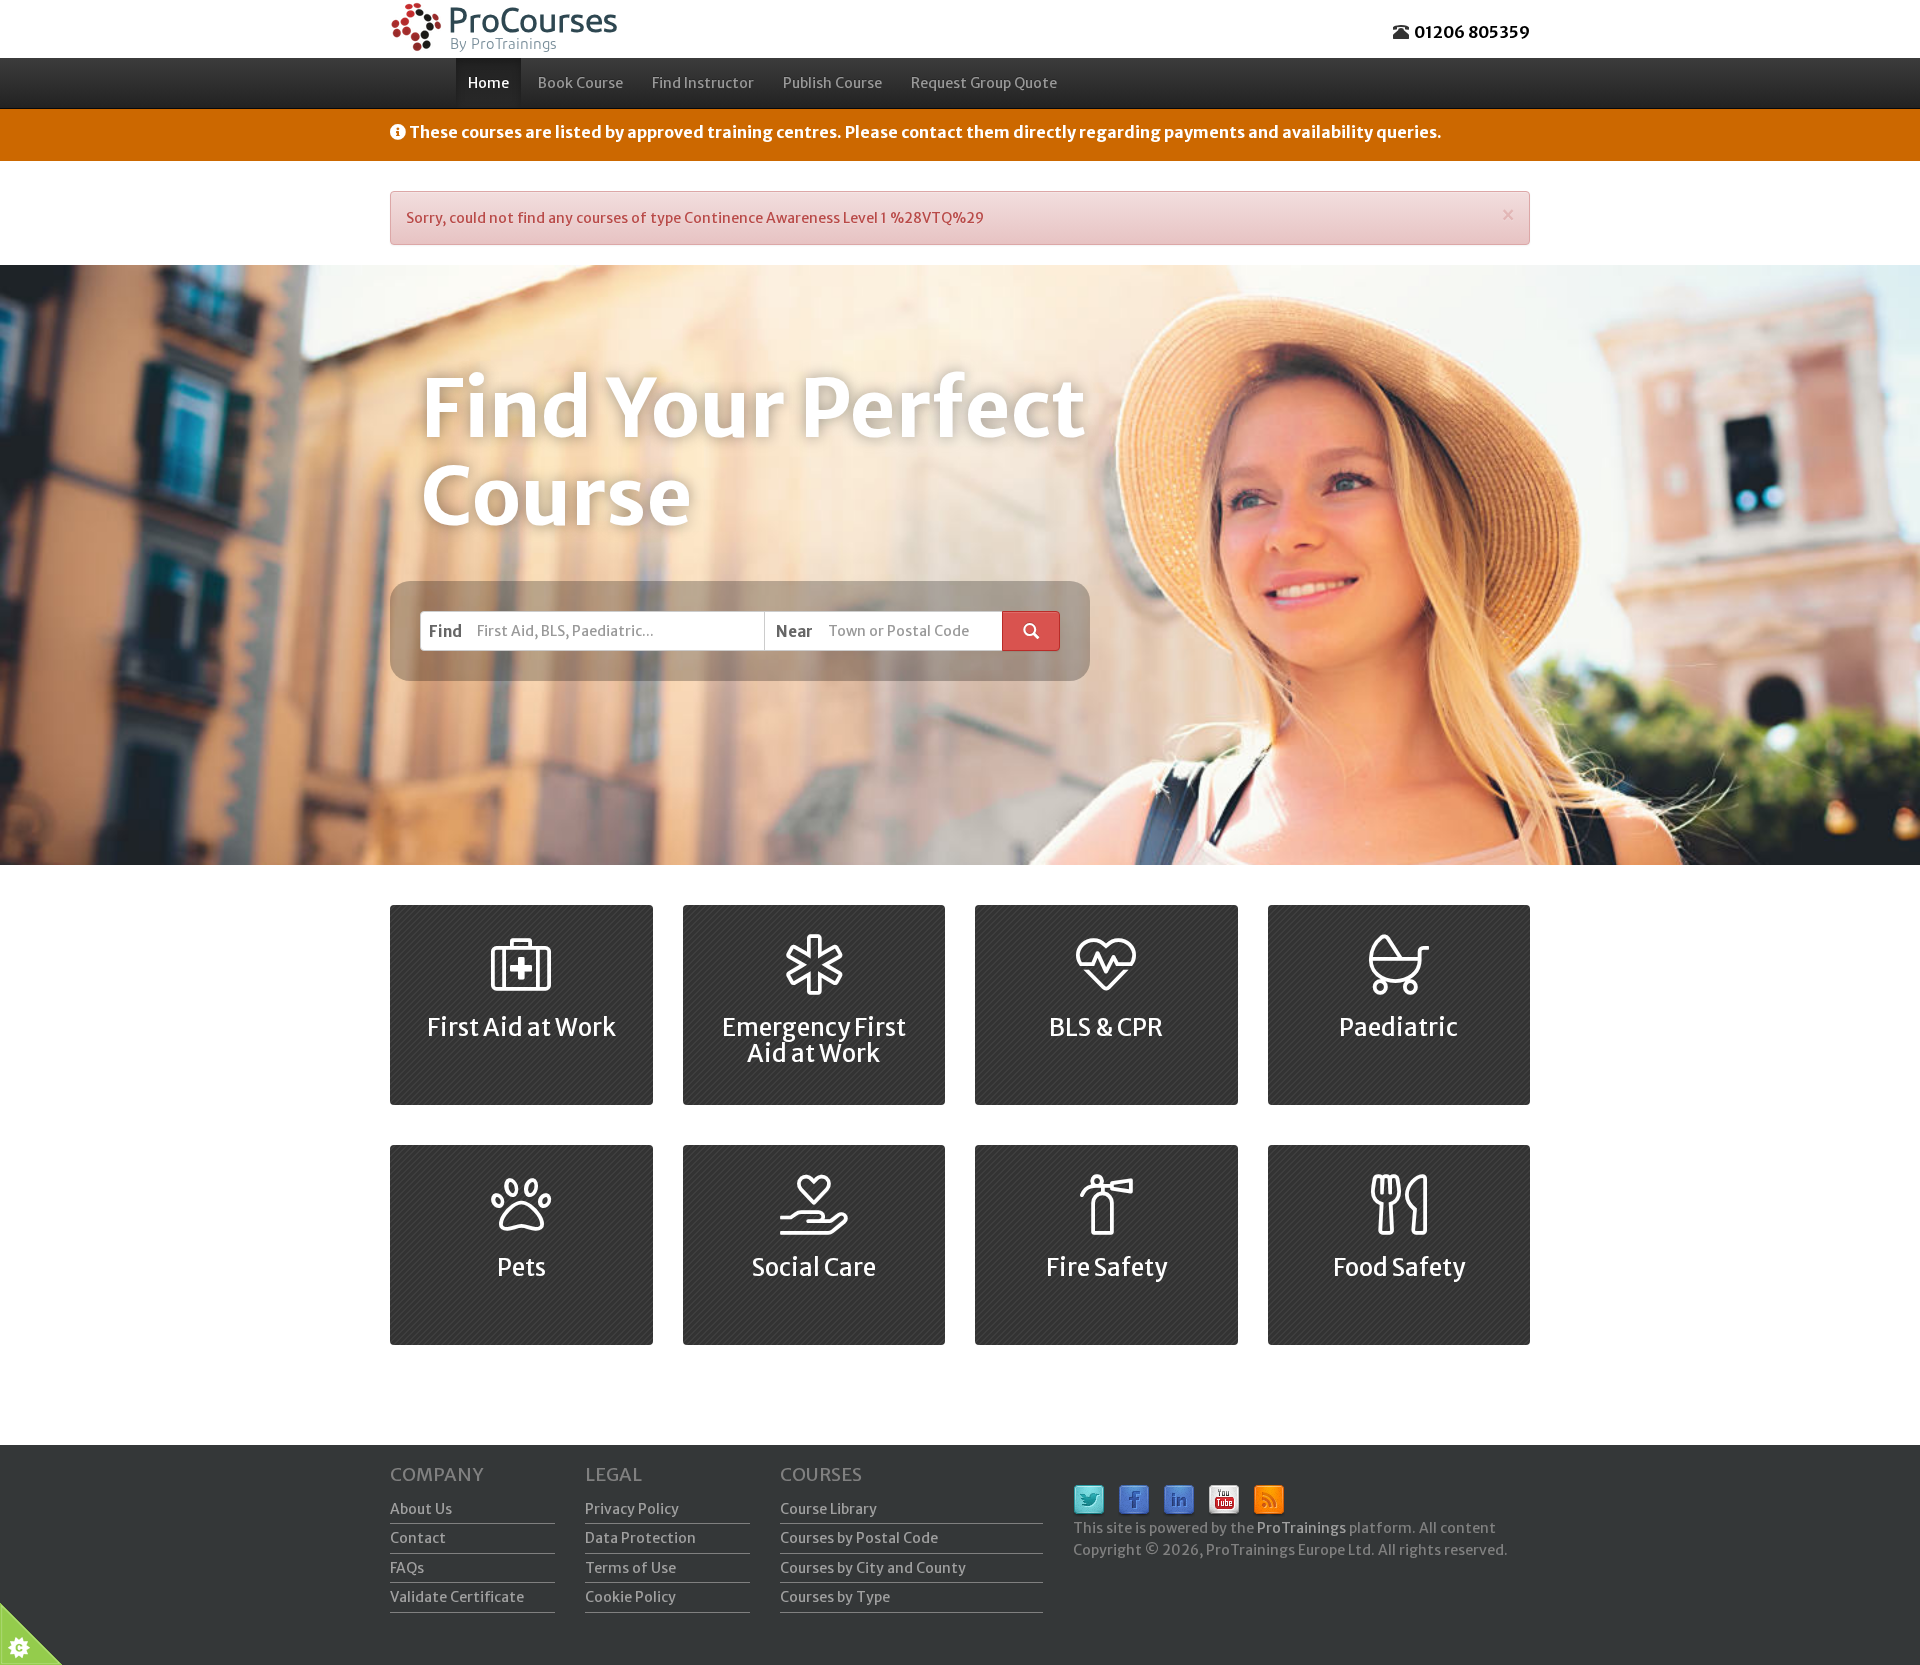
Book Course (580, 83)
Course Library (828, 1509)
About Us (421, 1509)
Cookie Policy (630, 1597)
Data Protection (640, 1538)
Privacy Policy (632, 1509)
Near (794, 631)
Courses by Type (835, 1597)
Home (488, 83)
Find (445, 631)
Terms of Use (630, 1568)
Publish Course (832, 83)
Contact (418, 1538)
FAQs (407, 1568)
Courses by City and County (873, 1568)
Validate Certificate (457, 1597)
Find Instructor (703, 83)
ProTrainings (1301, 1528)
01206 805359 (1472, 32)
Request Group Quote (984, 83)
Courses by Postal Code (859, 1538)
